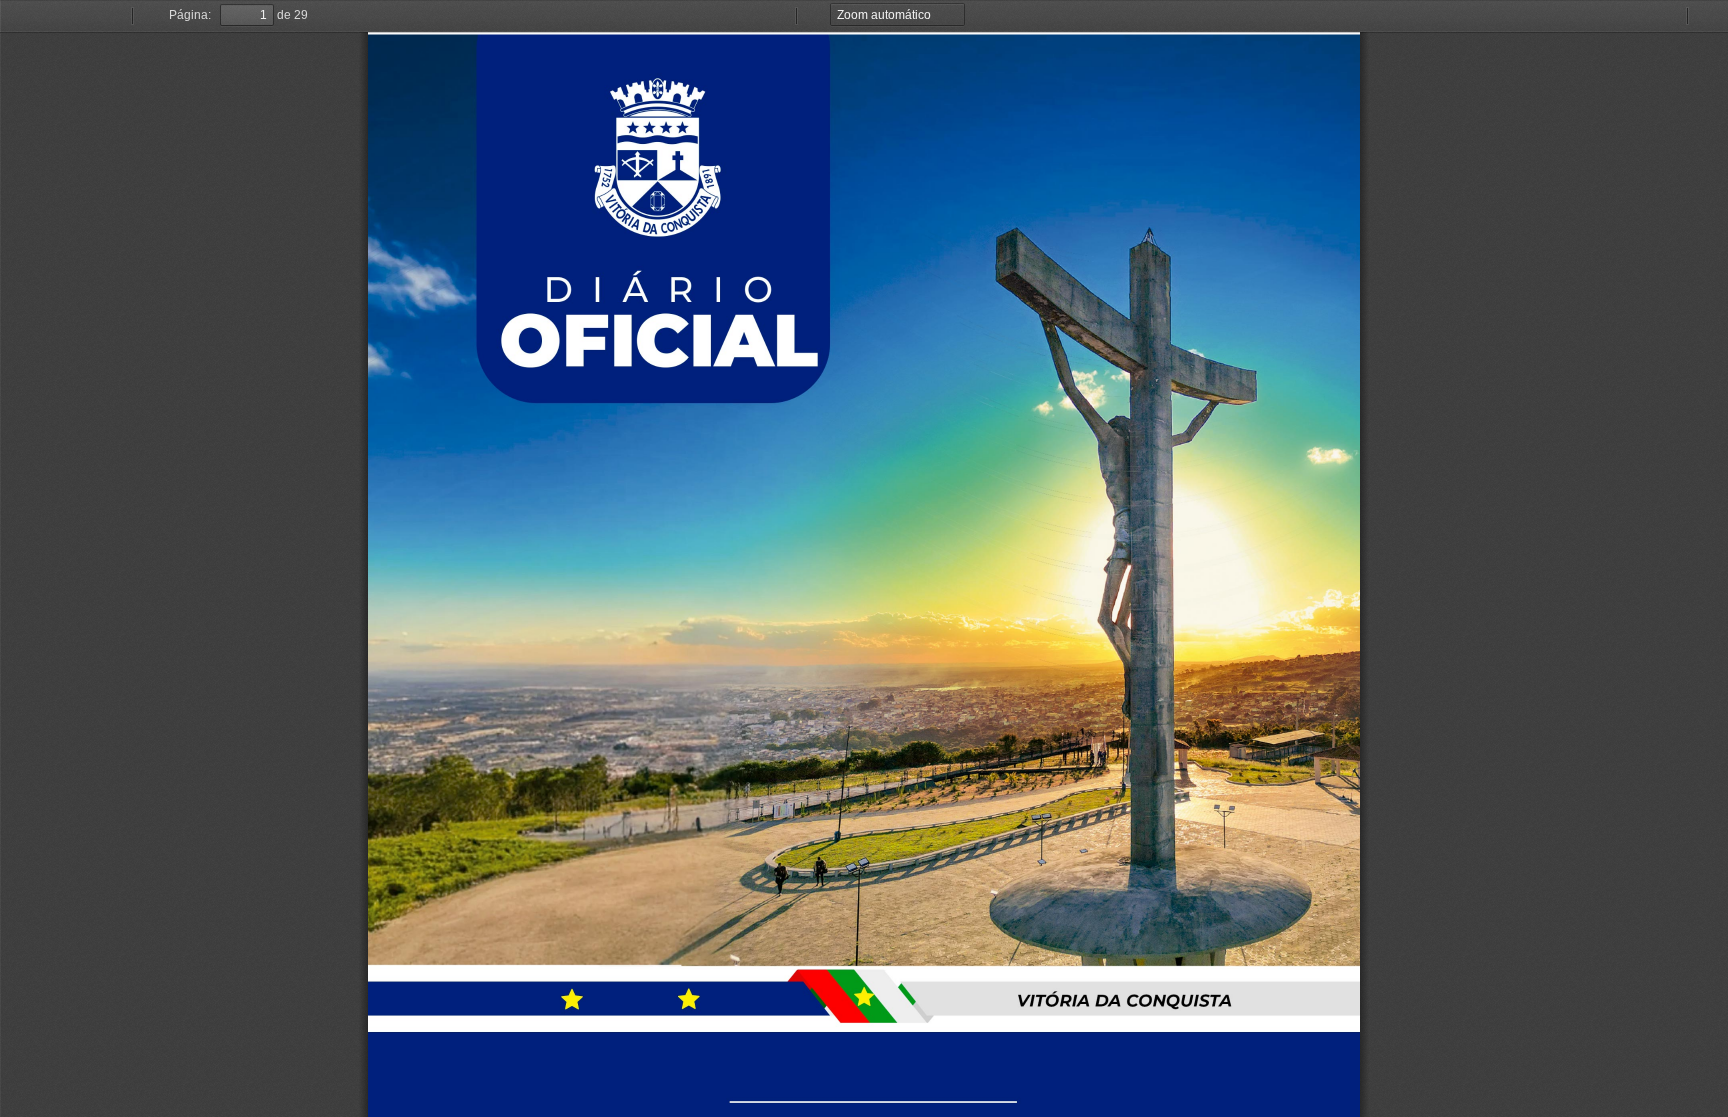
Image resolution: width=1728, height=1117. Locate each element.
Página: (190, 15)
